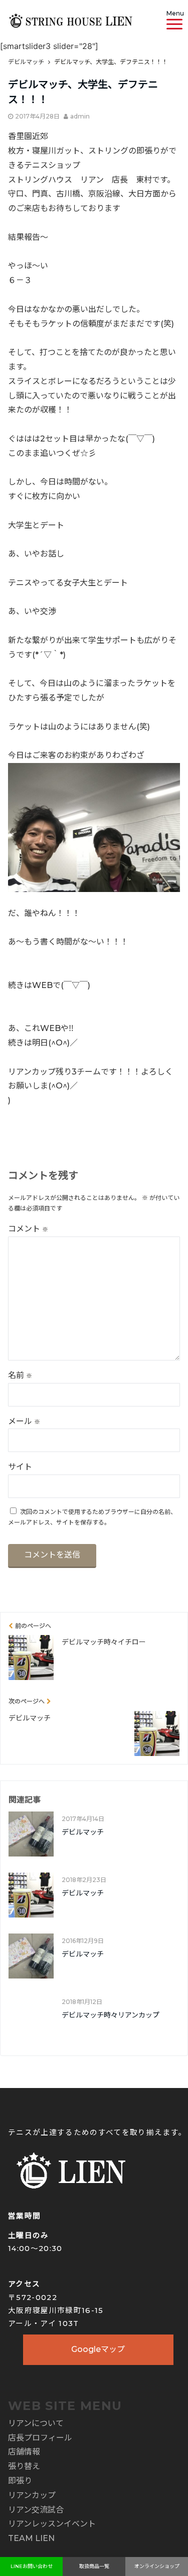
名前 (20, 1375)
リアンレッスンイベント (52, 2524)
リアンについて (36, 2423)
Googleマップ (98, 2349)
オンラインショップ (157, 2566)
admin (80, 116)
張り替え (24, 2466)
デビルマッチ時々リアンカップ (111, 2015)
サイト (20, 1467)
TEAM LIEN (31, 2538)
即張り (20, 2481)
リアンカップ (32, 2495)
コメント (28, 1229)
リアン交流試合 (36, 2510)
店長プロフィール (40, 2438)
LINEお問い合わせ (32, 2566)
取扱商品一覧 (94, 2566)
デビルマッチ (83, 1832)
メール (24, 1421)
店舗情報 (24, 2452)
